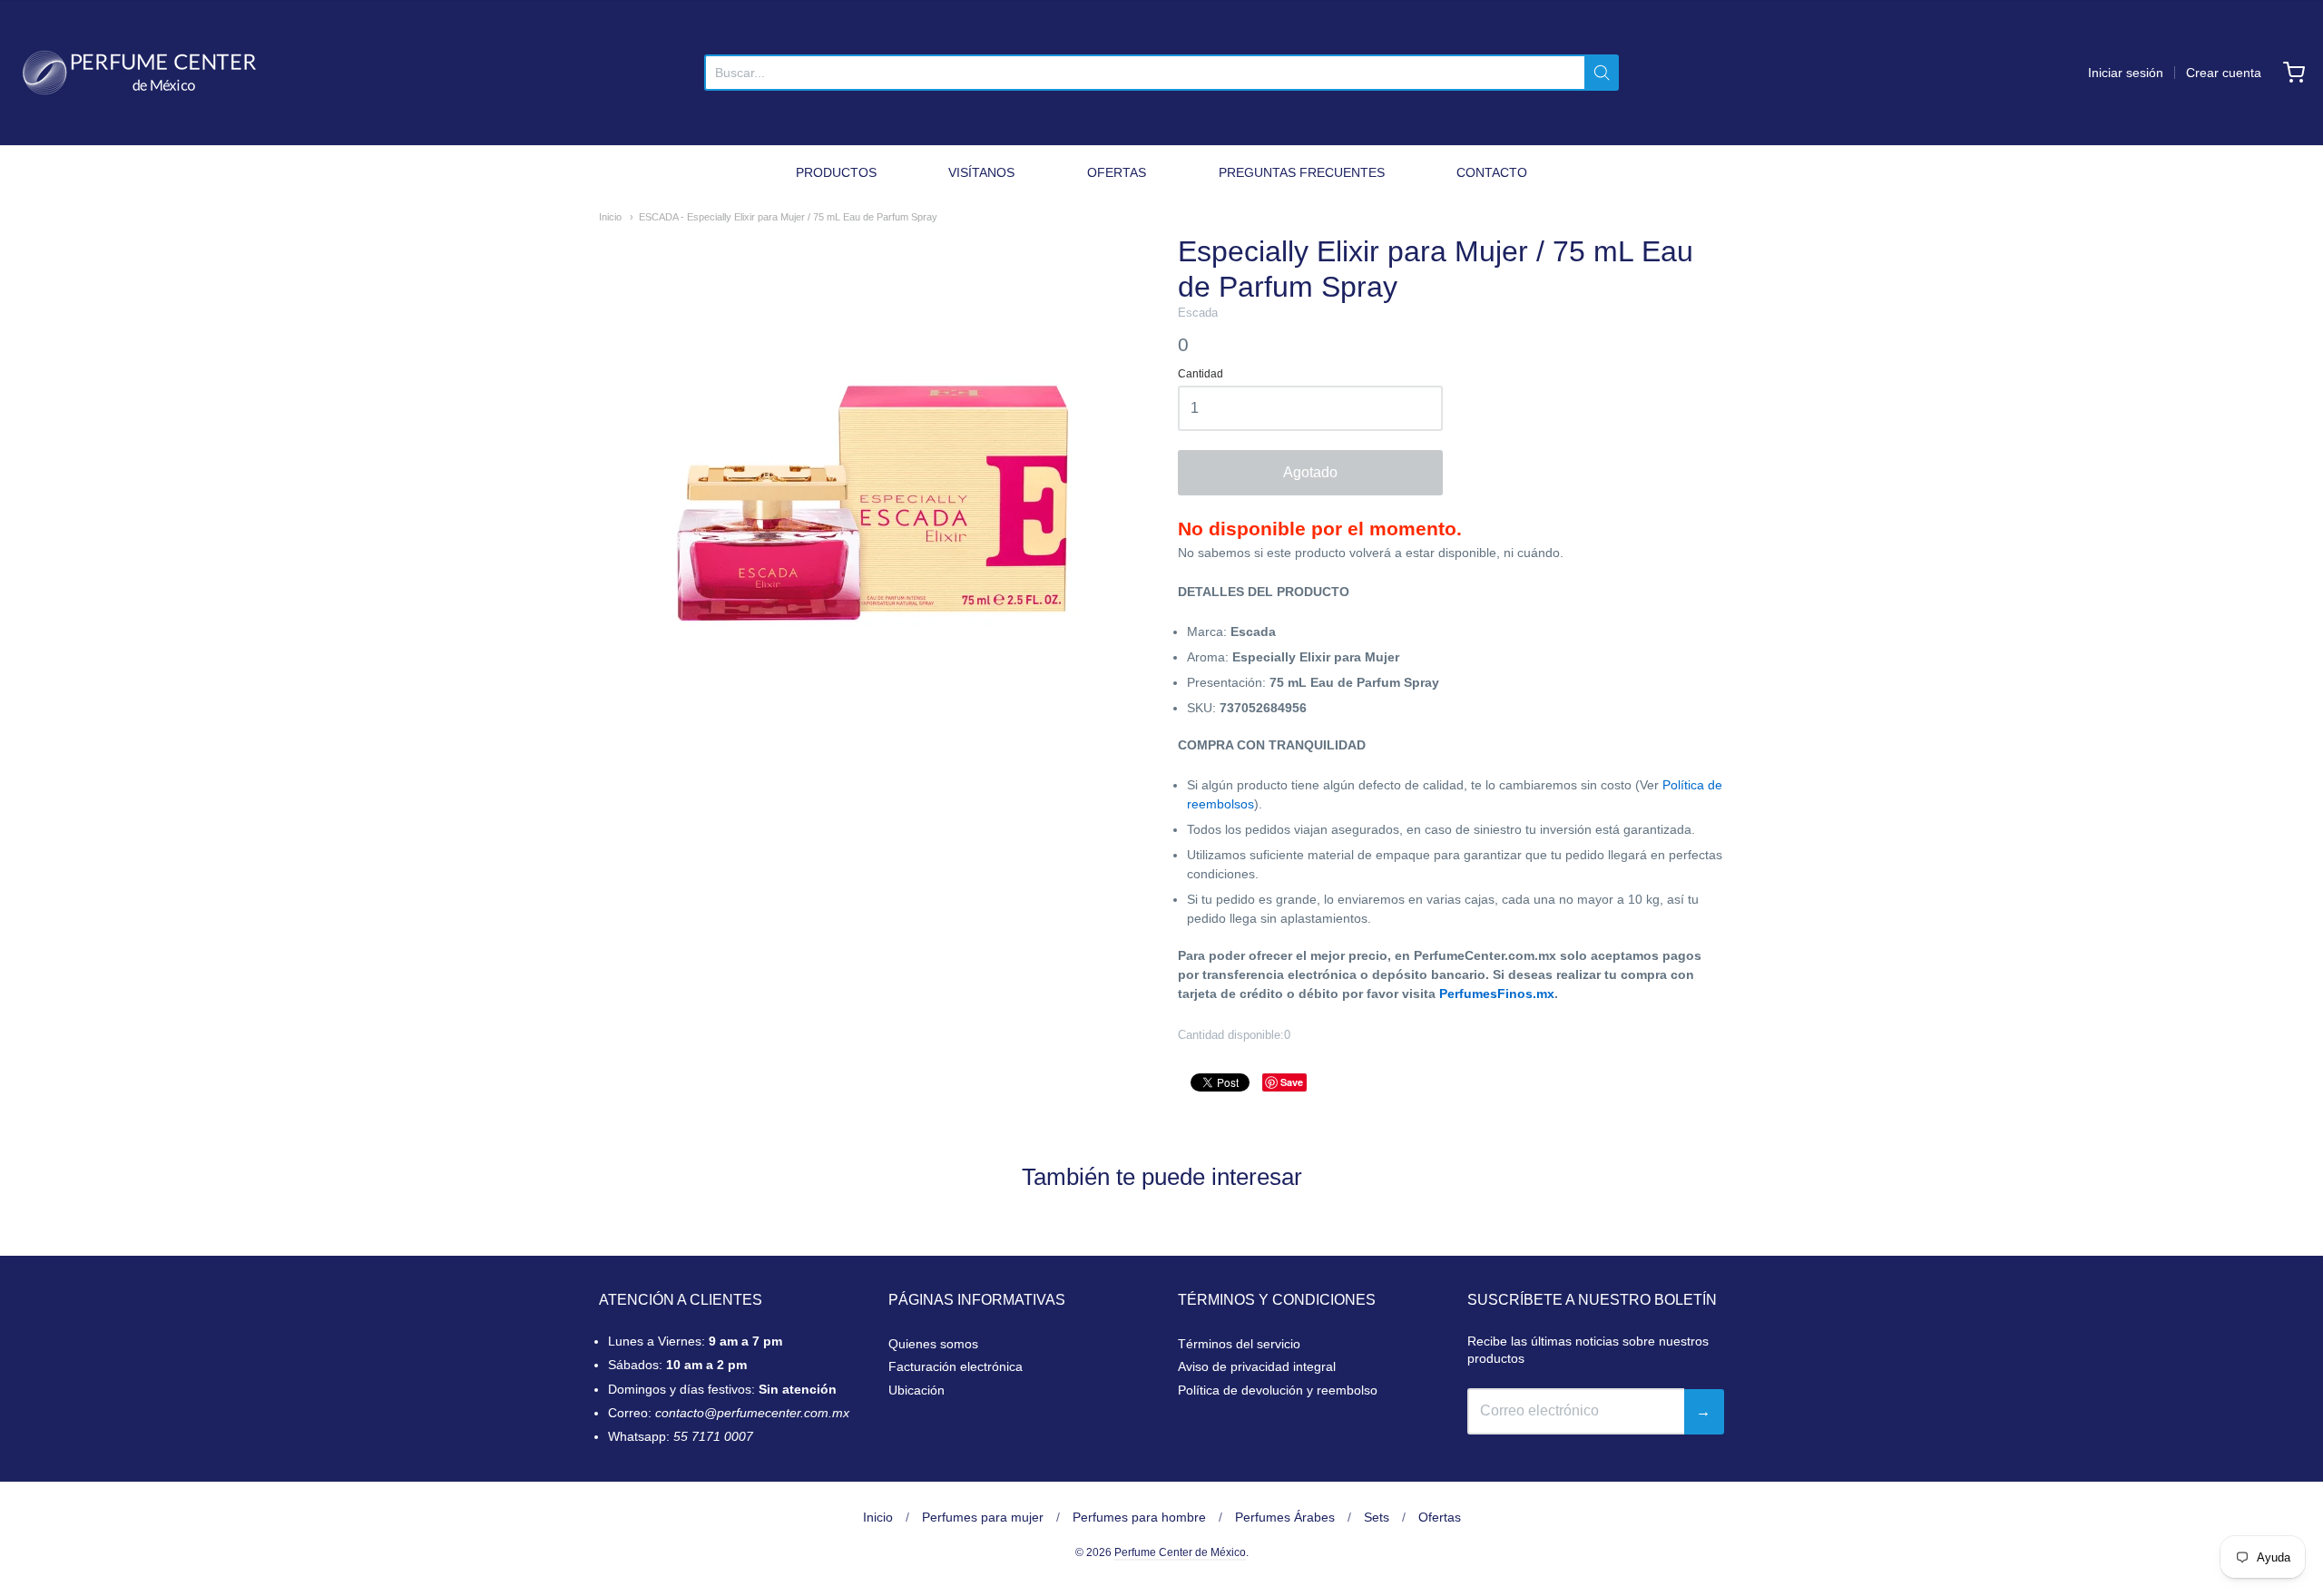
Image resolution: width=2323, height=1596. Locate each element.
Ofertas (1440, 1517)
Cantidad (1201, 374)
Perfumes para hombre (1139, 1517)
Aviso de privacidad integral (1257, 1366)
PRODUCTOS (836, 172)
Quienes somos (933, 1344)
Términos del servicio (1239, 1344)
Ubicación (916, 1390)
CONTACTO (1492, 172)
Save (1292, 1082)
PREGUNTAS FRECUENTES (1302, 172)
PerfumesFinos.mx (1497, 994)
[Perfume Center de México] (139, 73)
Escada (1198, 313)
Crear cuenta (2224, 73)
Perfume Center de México (1180, 1552)
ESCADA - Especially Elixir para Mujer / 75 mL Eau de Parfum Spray (788, 217)
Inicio (610, 217)
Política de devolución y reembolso (1278, 1390)
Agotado (1310, 472)
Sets (1377, 1517)
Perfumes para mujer (983, 1517)
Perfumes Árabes (1285, 1517)
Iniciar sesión (2126, 73)
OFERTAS (1117, 172)
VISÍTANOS (981, 172)
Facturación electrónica (956, 1366)
